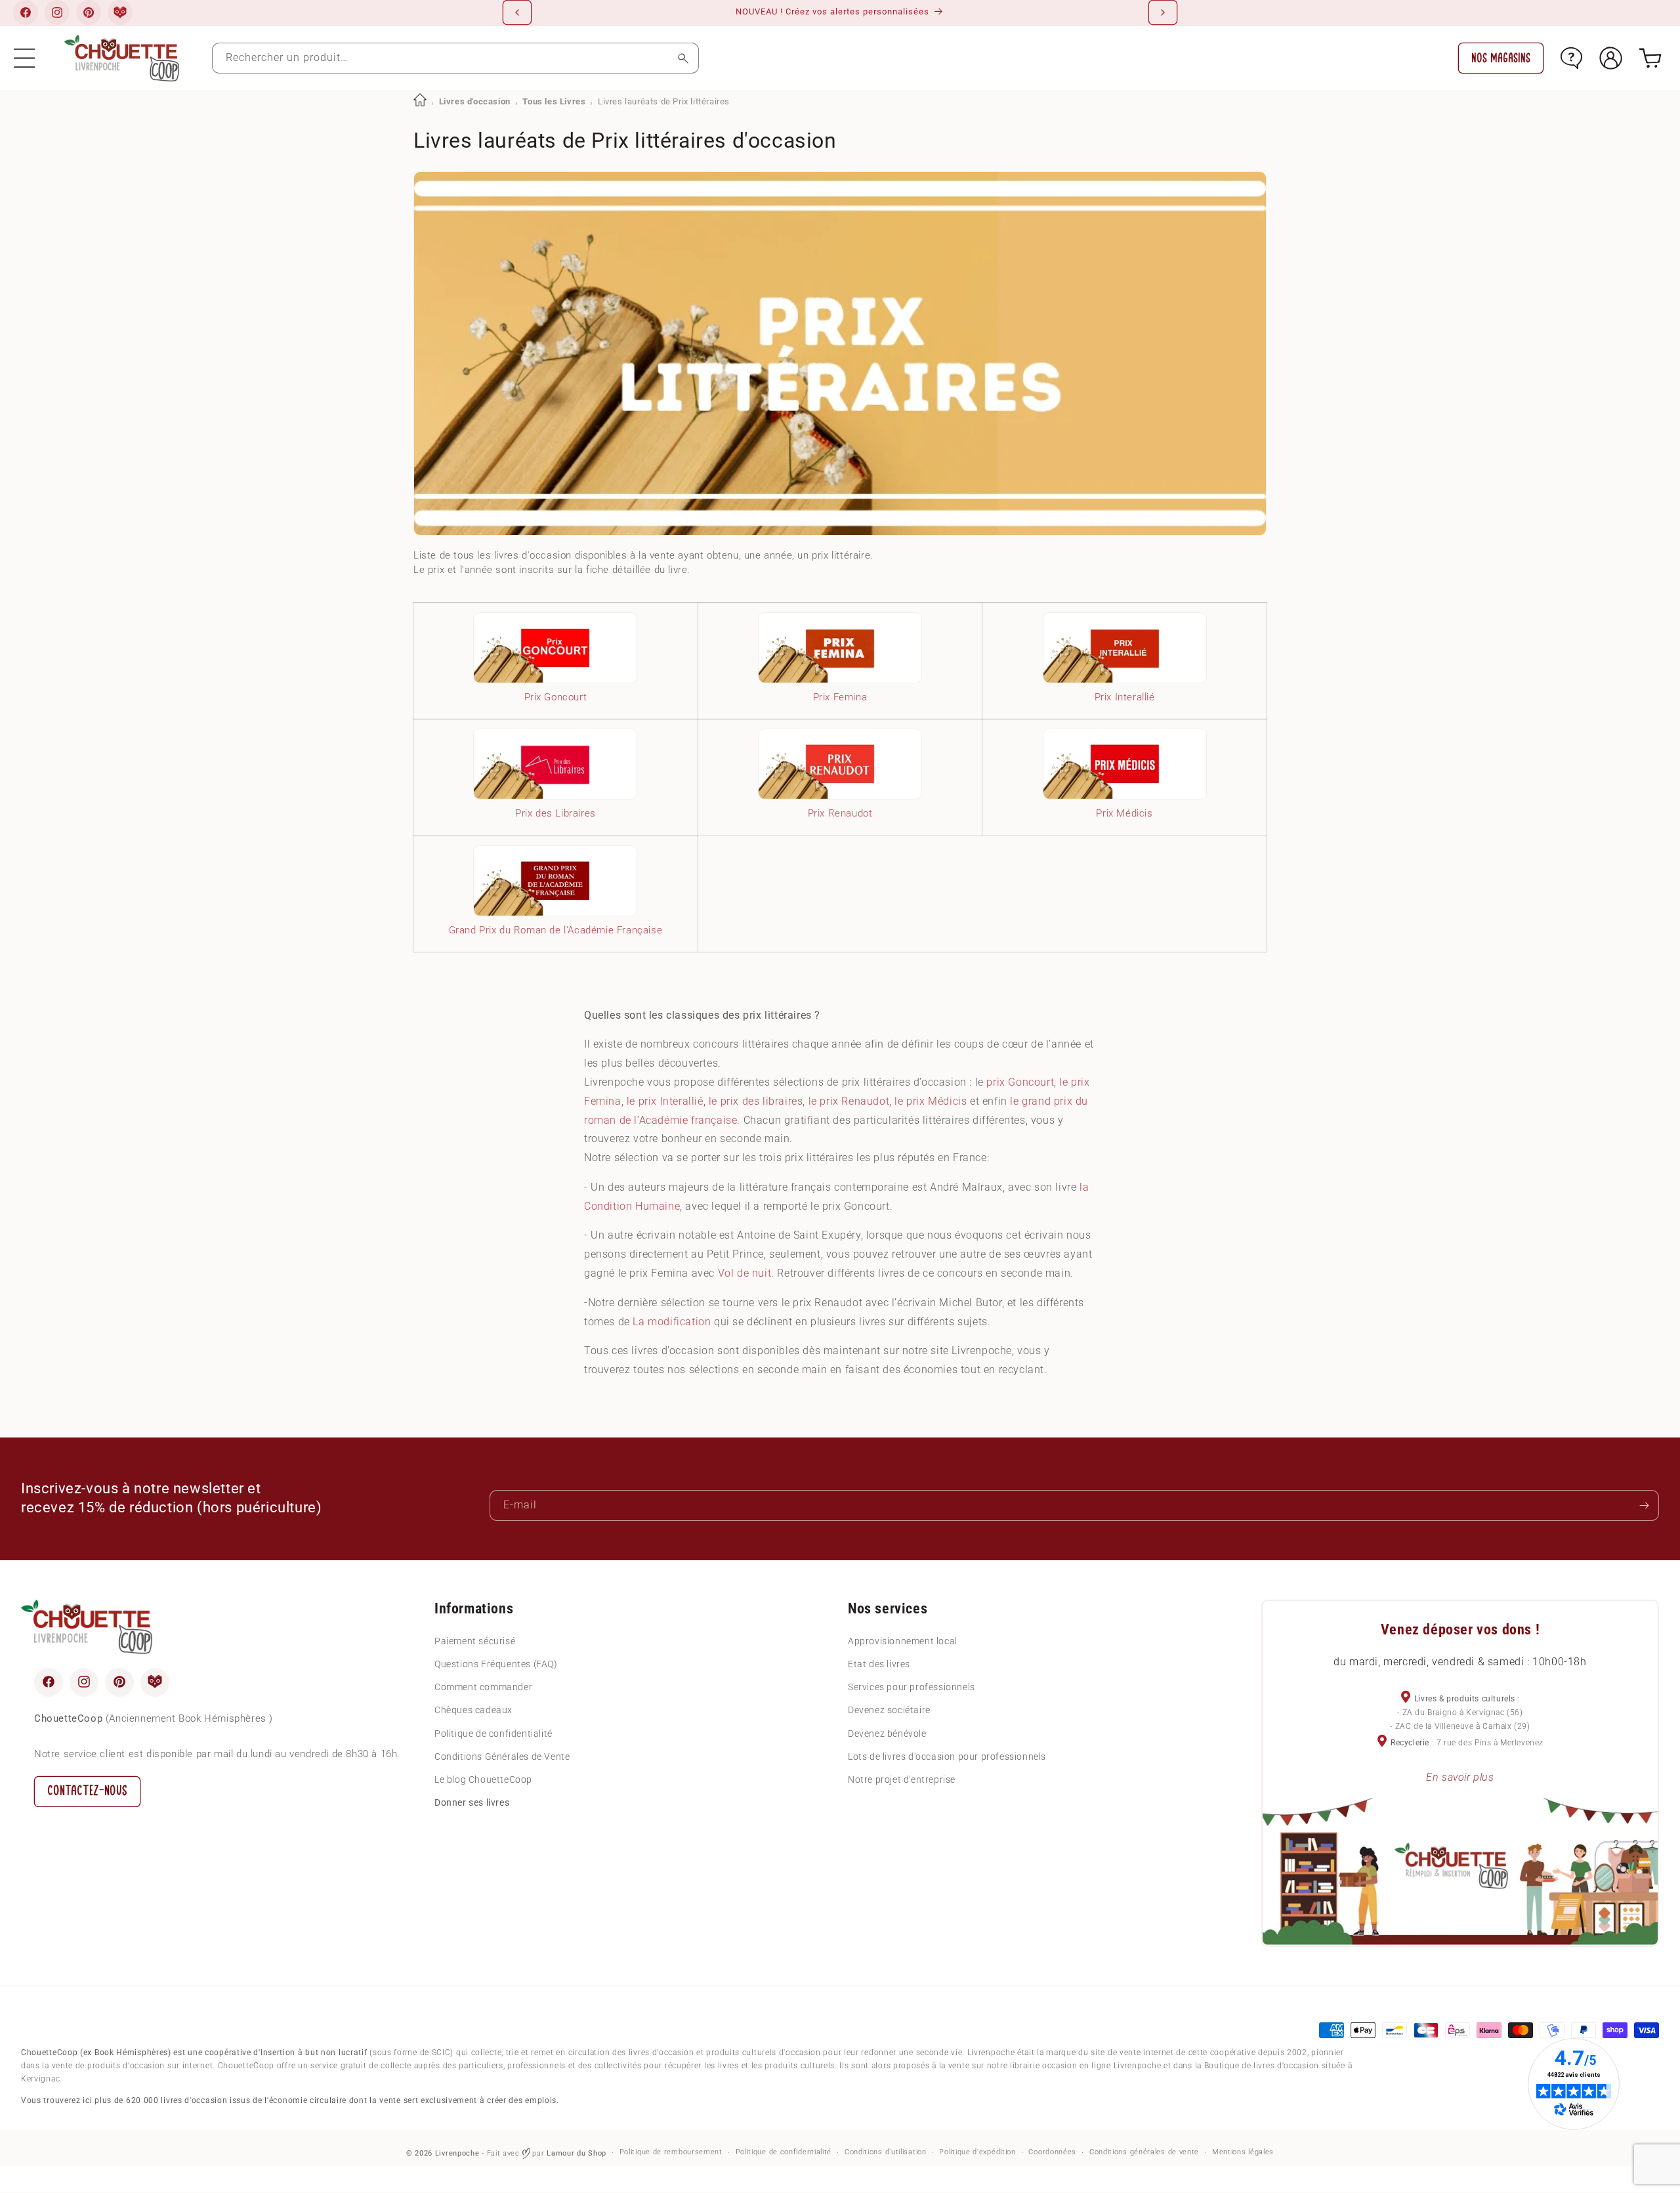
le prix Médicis (931, 1101)
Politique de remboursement (671, 2153)
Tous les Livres (554, 101)
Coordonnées (1052, 2153)
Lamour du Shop (577, 2153)
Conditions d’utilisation (886, 2153)
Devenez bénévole (887, 1733)
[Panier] (1650, 58)
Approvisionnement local (903, 1640)
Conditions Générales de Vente (502, 1756)
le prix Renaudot (849, 1101)
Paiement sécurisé (475, 1640)
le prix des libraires (756, 1101)
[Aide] (1571, 58)
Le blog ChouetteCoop (483, 1779)
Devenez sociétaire (889, 1710)
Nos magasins (1501, 58)
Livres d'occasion (475, 101)
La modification (672, 1322)
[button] (25, 58)
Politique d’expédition (977, 2153)
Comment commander (483, 1687)
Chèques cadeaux (473, 1710)
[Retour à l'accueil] (420, 101)
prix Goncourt (1020, 1082)
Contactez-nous (87, 1790)
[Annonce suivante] (1163, 12)
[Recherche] (683, 58)
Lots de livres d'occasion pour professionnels (947, 1756)
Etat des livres (879, 1663)
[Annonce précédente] (517, 12)
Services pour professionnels (912, 1687)
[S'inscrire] (1644, 1505)
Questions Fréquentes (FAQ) (496, 1663)
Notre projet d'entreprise (902, 1779)
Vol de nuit (745, 1273)
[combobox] (455, 58)
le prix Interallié (665, 1101)
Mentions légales (1243, 2153)
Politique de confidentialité (493, 1733)
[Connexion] (1611, 58)
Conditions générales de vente (1144, 2153)
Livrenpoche (457, 2153)
